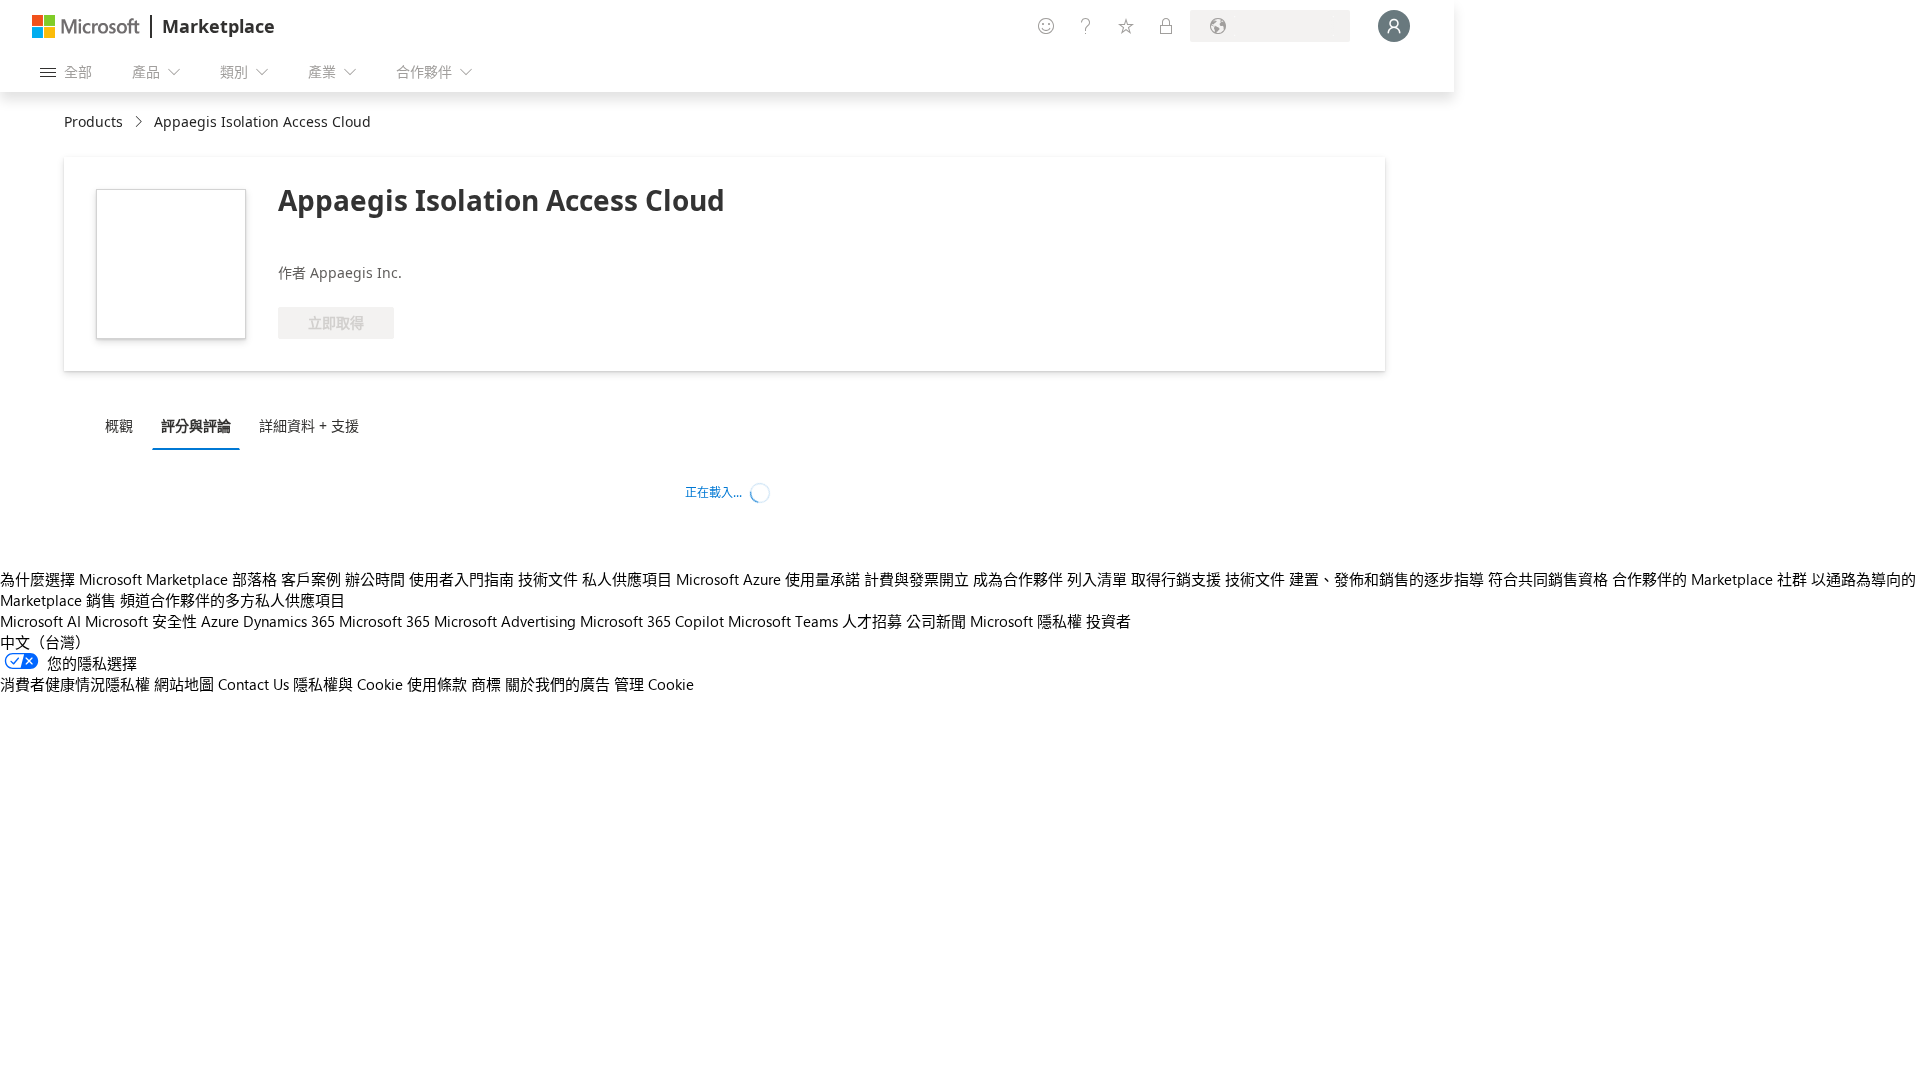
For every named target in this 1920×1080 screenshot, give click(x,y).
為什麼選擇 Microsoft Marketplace (114, 579)
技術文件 (548, 579)
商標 (486, 684)
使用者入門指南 (461, 579)
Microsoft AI (40, 621)
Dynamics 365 (289, 621)
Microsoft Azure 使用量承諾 (768, 579)
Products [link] (93, 121)
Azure (220, 621)
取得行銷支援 (1176, 579)
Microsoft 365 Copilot (652, 621)
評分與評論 (196, 425)
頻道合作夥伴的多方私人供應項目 (232, 600)
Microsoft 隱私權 (1026, 621)
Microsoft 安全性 (141, 621)
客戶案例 (311, 579)
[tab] (124, 425)
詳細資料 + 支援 (309, 425)
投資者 (1108, 621)
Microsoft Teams (783, 621)
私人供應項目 (627, 579)
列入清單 (1097, 579)
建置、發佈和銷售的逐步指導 (1386, 579)
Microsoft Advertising (505, 621)
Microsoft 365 (384, 621)
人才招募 (872, 621)
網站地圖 (184, 684)
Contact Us (253, 684)
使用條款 (437, 684)
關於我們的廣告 (557, 684)
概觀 (119, 425)
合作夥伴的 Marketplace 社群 (1709, 579)
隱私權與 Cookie (348, 684)
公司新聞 (936, 621)
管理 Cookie (654, 684)
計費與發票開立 (916, 579)
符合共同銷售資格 (1548, 579)
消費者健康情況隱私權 (75, 684)
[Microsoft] (86, 26)
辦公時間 (375, 579)
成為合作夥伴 (1018, 579)
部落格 (254, 579)
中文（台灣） (45, 642)
